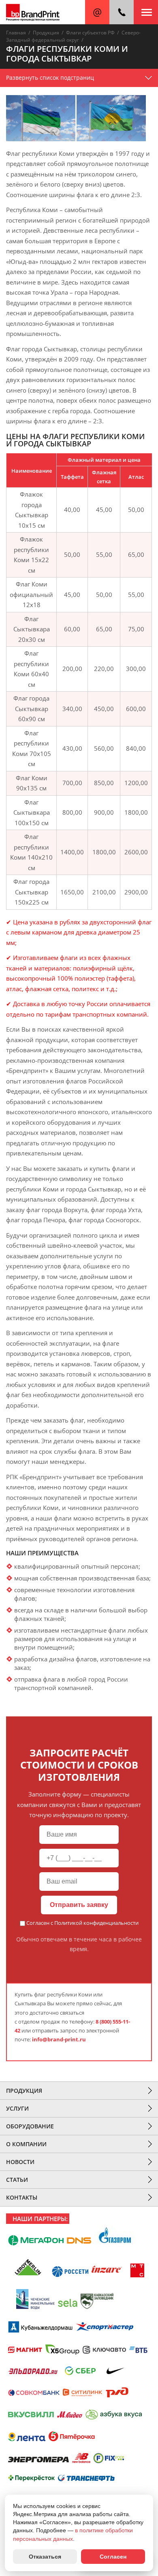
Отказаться (45, 2557)
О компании (26, 2144)
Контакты (22, 2197)
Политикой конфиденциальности (96, 1923)
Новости (20, 2162)
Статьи (17, 2180)
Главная (16, 33)
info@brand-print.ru (59, 2039)
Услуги (17, 2108)
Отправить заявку (79, 1905)
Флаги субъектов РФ (90, 33)
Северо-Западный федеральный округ (73, 36)
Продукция (46, 33)
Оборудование (30, 2126)
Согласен (113, 2557)
